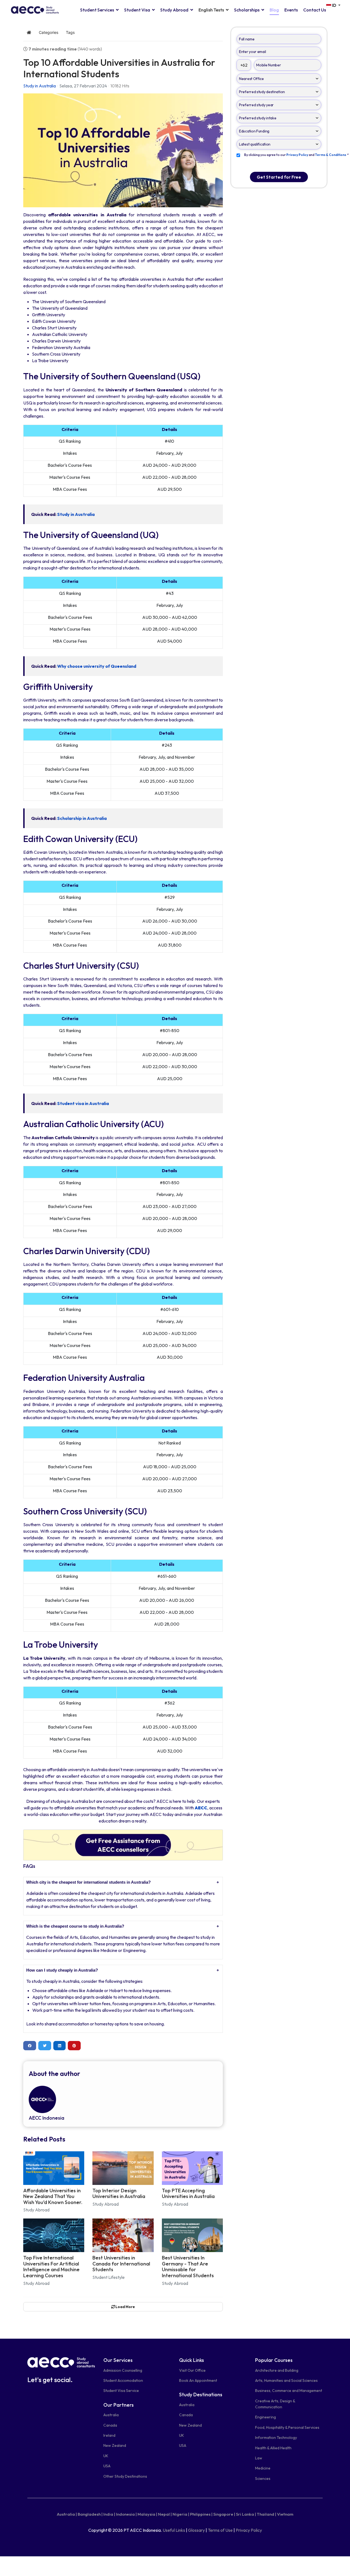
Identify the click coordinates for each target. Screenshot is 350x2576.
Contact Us (315, 10)
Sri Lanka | (246, 2514)
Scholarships (247, 10)
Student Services (97, 10)
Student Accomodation (123, 2380)
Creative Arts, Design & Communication (275, 2404)
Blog (274, 10)
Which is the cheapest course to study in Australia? (75, 1926)
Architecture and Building (277, 2370)
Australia (111, 2415)
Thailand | (266, 2514)
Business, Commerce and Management (289, 2391)
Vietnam (285, 2514)
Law (259, 2458)
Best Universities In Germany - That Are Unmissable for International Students (188, 2267)
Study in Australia (40, 86)
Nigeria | (181, 2514)
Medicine (263, 2468)
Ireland (109, 2435)
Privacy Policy (249, 2530)
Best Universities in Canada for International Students (121, 2264)
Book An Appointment (198, 2380)
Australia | (67, 2514)
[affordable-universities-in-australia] (123, 150)
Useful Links (174, 2530)
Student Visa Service (121, 2391)
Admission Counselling (123, 2370)
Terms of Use (220, 2530)
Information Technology (276, 2438)
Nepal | (165, 2514)
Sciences (263, 2478)
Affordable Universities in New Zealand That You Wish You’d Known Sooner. (53, 2196)
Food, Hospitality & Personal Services (287, 2427)
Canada (110, 2425)
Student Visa (137, 10)
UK (106, 2456)
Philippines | (201, 2514)
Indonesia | (126, 2514)
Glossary (196, 2530)
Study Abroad (174, 10)
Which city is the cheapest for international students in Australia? (88, 1882)
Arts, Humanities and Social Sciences (286, 2380)
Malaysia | (147, 2514)
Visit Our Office (192, 2370)
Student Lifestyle (109, 2277)
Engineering (266, 2417)
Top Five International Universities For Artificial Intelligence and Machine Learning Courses (51, 2267)
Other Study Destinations (125, 2476)
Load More (125, 2307)
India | (109, 2514)
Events (291, 10)
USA (107, 2466)
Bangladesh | (90, 2514)
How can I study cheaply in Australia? (62, 1970)
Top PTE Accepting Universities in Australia (188, 2194)
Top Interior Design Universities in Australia (119, 2194)
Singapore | (224, 2514)
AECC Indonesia (46, 2118)
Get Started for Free (279, 177)
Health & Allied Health (273, 2448)
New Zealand (115, 2445)
